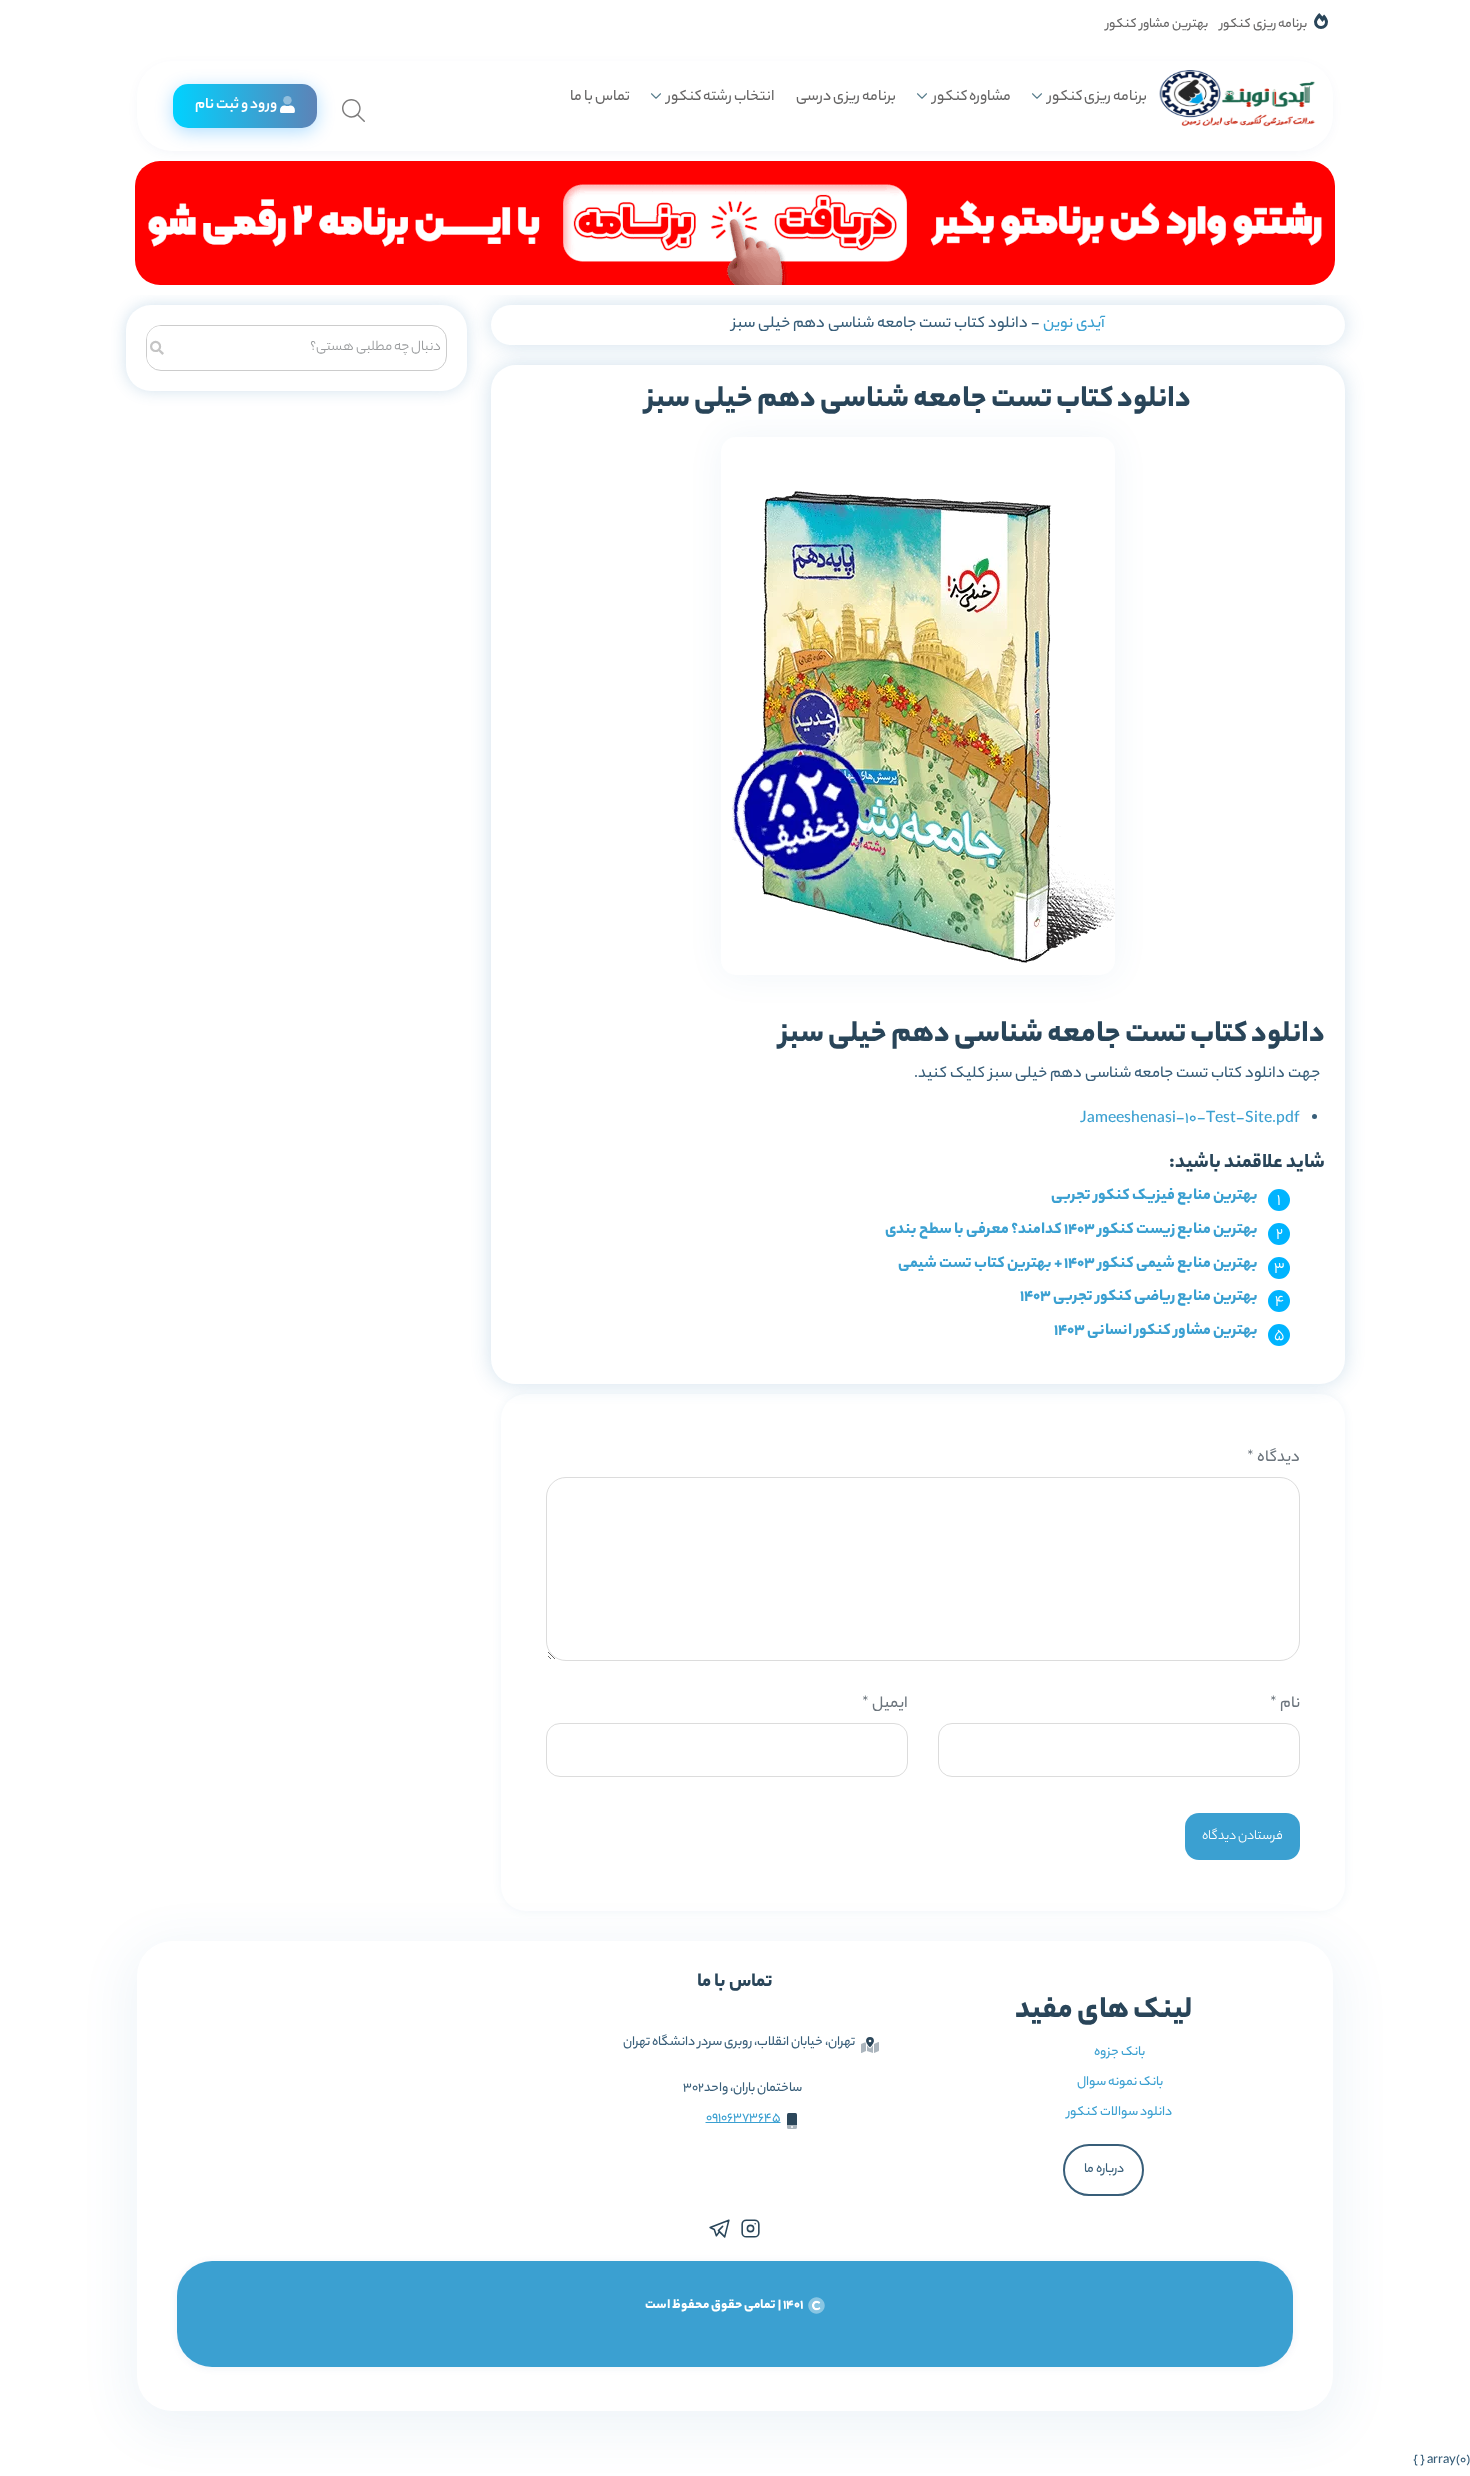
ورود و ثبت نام (236, 106)
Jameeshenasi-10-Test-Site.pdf (1190, 1119)
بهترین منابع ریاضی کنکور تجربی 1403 (1139, 1297)
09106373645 (743, 2118)
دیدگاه (1273, 1458)
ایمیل (885, 1704)
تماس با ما (600, 98)
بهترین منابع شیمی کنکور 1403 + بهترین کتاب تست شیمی (1078, 1264)
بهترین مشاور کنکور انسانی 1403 (1156, 1331)
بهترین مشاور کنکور (1157, 24)
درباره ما (1104, 2169)
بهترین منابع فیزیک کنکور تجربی (1154, 1196)
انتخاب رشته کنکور (720, 98)
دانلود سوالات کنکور (1119, 2112)
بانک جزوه (1119, 2052)
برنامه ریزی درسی (846, 98)
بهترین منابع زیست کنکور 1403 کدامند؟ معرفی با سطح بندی (1071, 1230)
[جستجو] (157, 345)
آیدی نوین (1074, 324)
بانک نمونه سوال (1120, 2082)
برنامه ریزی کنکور (1263, 24)
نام (1285, 1704)
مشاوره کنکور (972, 98)
